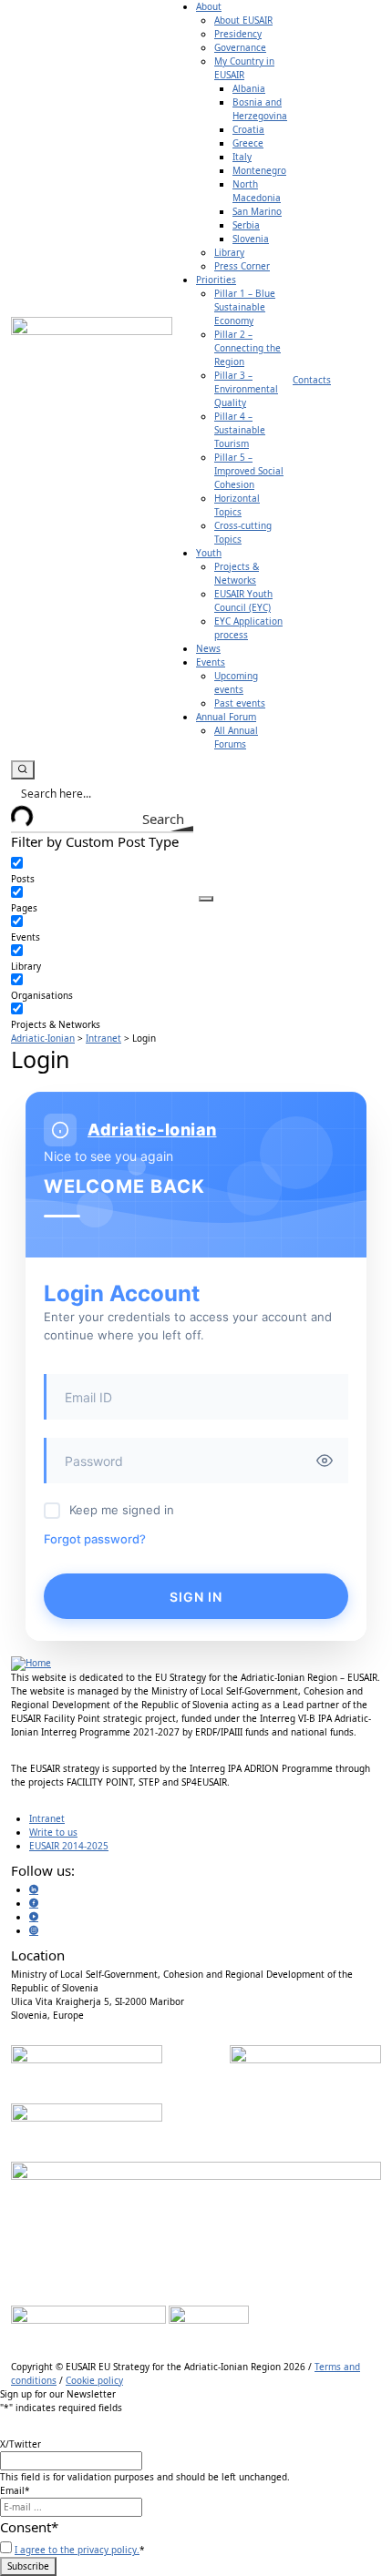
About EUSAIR (243, 20)
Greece (248, 143)
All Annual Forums (236, 737)
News (208, 648)
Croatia (248, 129)
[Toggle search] (23, 770)
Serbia (246, 225)
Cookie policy (94, 2380)
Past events (240, 703)
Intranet (47, 1818)
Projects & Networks (237, 573)
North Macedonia (257, 191)
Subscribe (28, 2566)
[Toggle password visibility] (325, 1461)
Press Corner (242, 266)
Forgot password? (95, 1539)
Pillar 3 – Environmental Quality (246, 389)
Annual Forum (226, 717)
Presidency (238, 34)
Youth (209, 553)
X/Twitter (21, 2444)
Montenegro (259, 170)
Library (229, 252)
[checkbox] (102, 871)
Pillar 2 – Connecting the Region (248, 348)
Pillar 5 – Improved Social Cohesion (249, 471)
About (209, 6)
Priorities (216, 280)
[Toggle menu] (206, 899)
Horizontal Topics (237, 505)
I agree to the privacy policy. (77, 2550)
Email (15, 2490)
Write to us (53, 1832)
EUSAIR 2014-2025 (69, 1846)
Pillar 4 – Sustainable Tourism (240, 430)
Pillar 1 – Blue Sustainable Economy (245, 307)
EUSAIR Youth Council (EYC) (243, 601)
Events (211, 662)
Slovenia (251, 239)
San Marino (257, 211)
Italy (242, 157)
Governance (240, 47)
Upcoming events (236, 682)
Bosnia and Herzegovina (260, 109)
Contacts (312, 380)
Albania (249, 88)
